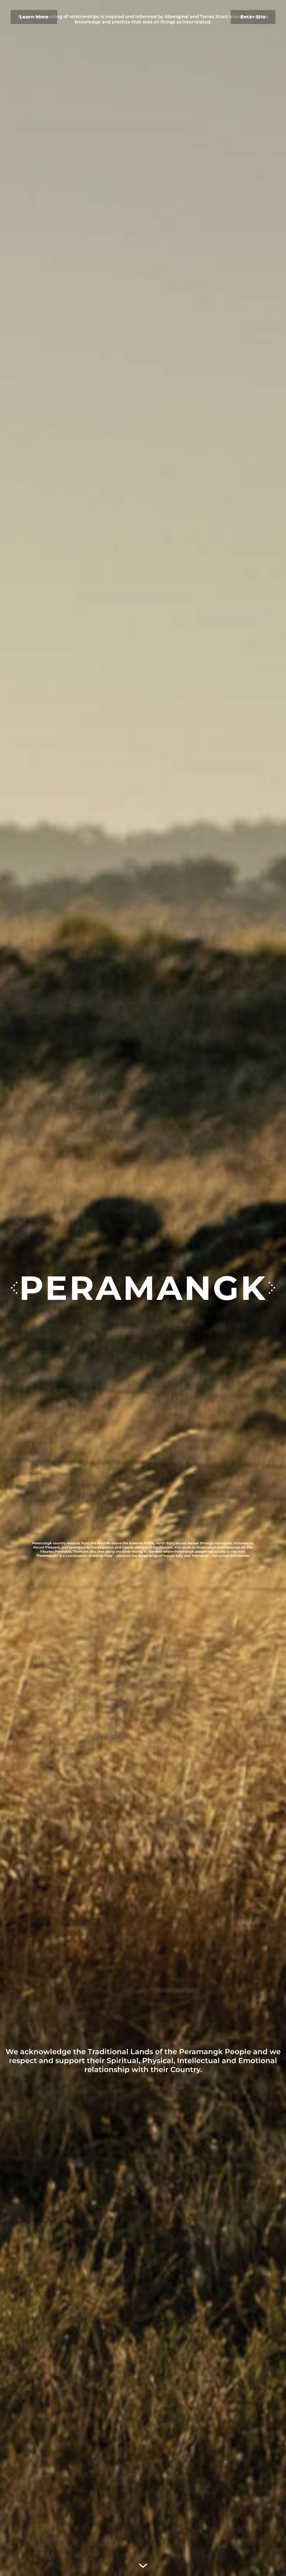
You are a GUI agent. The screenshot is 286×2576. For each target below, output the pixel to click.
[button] (272, 1288)
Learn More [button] (34, 17)
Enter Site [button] (253, 17)
